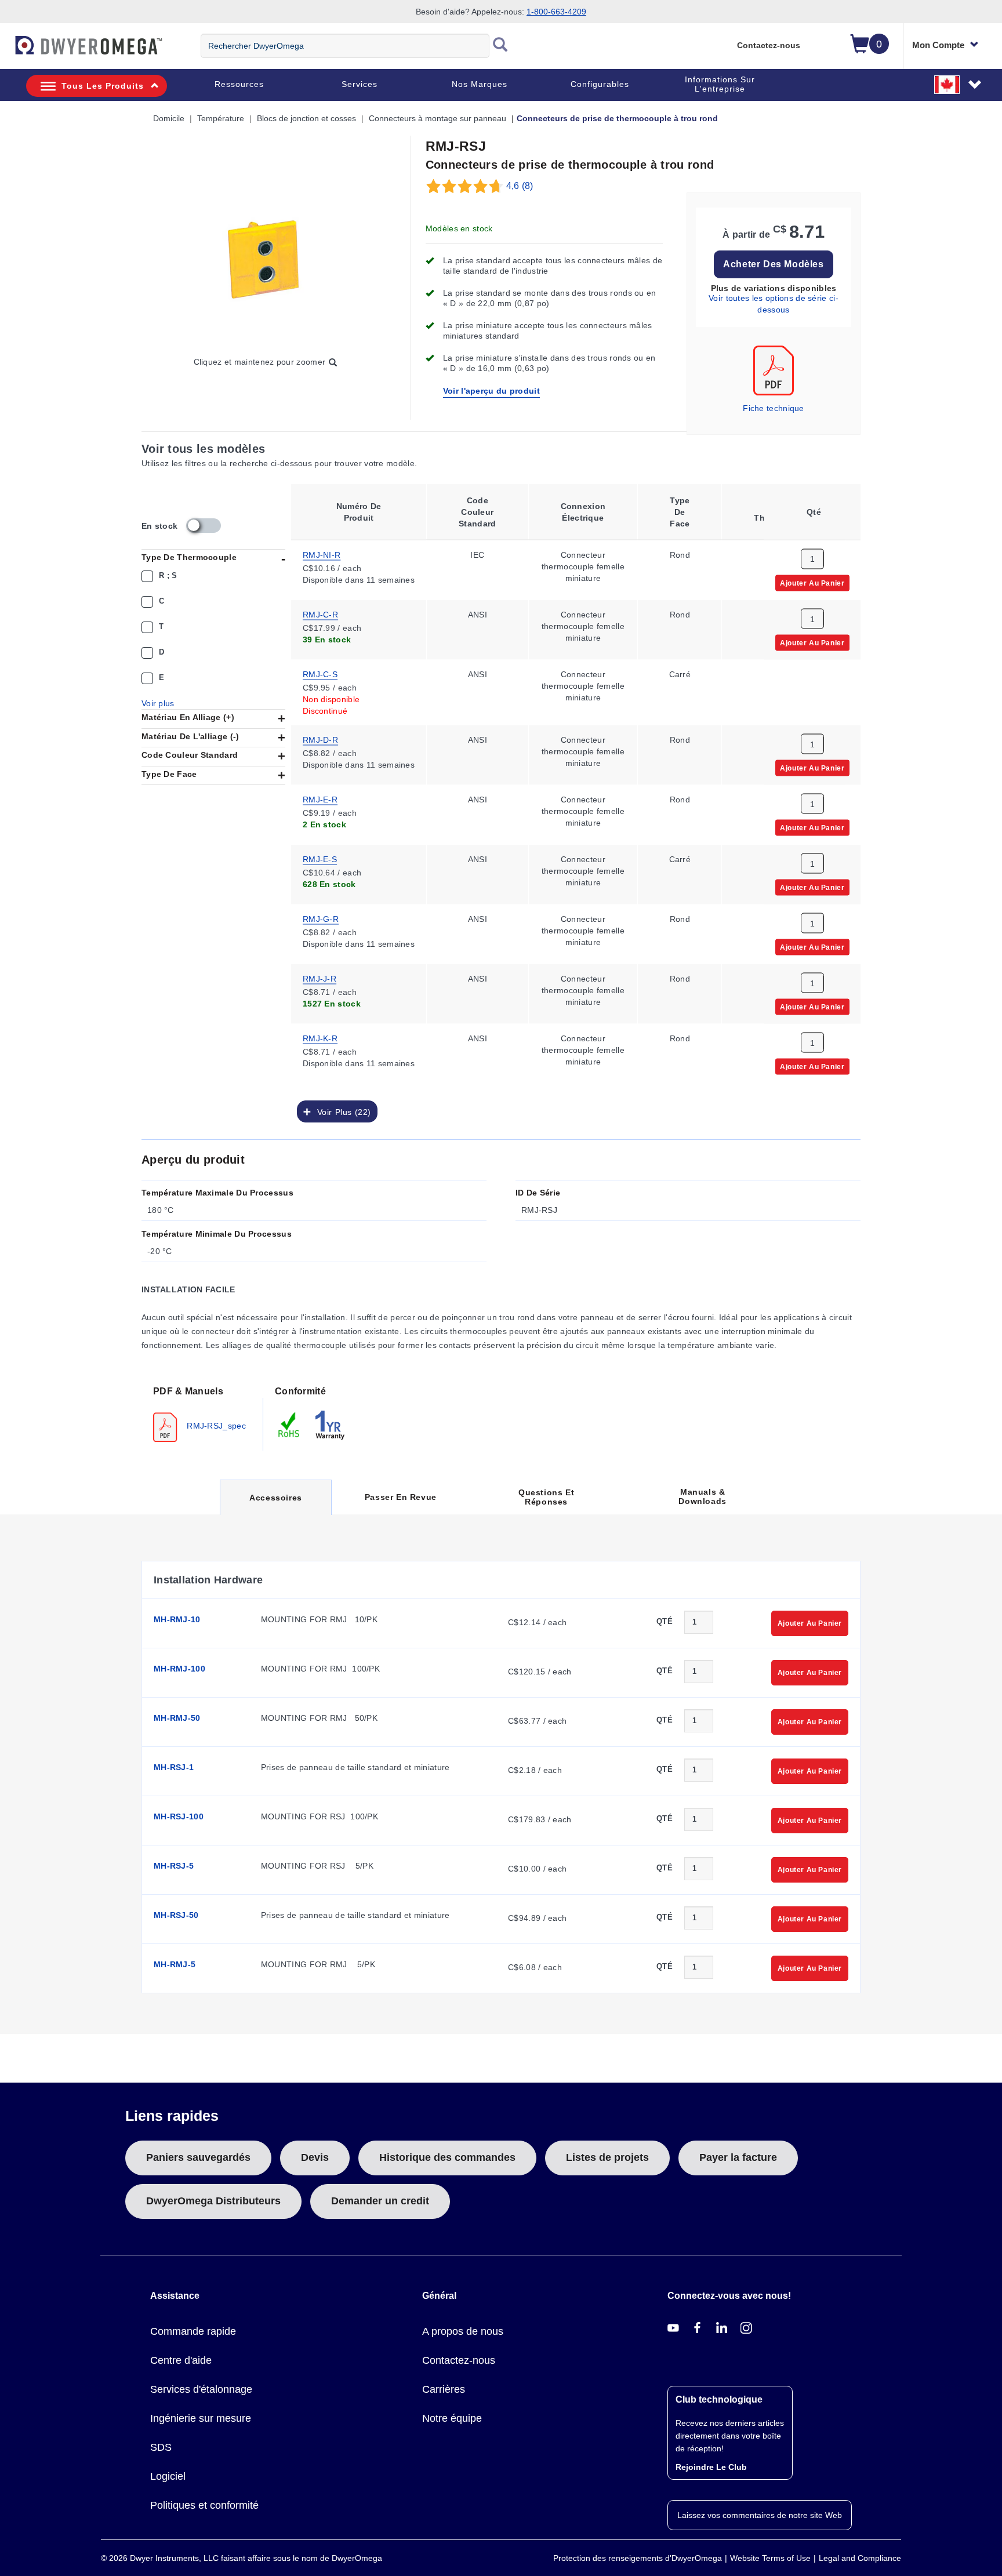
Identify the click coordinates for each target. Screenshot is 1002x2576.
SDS (161, 2447)
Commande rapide (193, 2331)
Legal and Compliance (860, 2558)
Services (360, 84)
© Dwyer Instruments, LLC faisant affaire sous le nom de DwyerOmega (242, 2558)
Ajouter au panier (812, 582)
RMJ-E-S (320, 858)
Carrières (444, 2389)
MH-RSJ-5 (174, 1866)
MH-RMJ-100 (179, 1669)
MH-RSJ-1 (174, 1767)
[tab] (202, 1413)
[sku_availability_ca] (204, 526)
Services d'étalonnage (201, 2389)
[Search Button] (500, 46)
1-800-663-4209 (556, 12)
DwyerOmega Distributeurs (213, 2201)
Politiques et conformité (204, 2505)
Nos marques (480, 84)
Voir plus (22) (341, 1111)
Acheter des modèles (773, 264)
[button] (959, 84)
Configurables (600, 84)
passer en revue (401, 1497)
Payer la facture (738, 2157)
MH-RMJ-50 (177, 1718)
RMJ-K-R (320, 1037)
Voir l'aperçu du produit (491, 391)
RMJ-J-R (320, 978)
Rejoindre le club (711, 2467)
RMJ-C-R (320, 613)
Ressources (239, 84)
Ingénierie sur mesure (201, 2418)
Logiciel (168, 2476)
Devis (315, 2157)
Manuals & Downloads (702, 1496)
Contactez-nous (769, 45)
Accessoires (275, 1504)
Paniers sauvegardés (198, 2157)
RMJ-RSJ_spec (215, 1425)
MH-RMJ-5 (175, 1964)
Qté (665, 1621)
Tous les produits (103, 86)
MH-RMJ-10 (177, 1619)
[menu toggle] (6, 51)
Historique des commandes (447, 2157)
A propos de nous (463, 2331)
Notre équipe (452, 2418)
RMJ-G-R (321, 918)
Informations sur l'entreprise (720, 84)
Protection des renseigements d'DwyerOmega (638, 2558)
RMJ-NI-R (322, 554)
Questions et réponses (546, 1497)
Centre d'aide (181, 2360)
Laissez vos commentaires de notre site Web (760, 2515)
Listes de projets (607, 2157)
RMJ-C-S (320, 673)
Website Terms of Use (770, 2558)
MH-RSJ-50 (176, 1915)
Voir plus (158, 703)
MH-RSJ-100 (179, 1816)
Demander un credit (380, 2201)
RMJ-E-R (320, 798)
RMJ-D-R (320, 739)
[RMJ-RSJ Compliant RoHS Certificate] (289, 1424)
